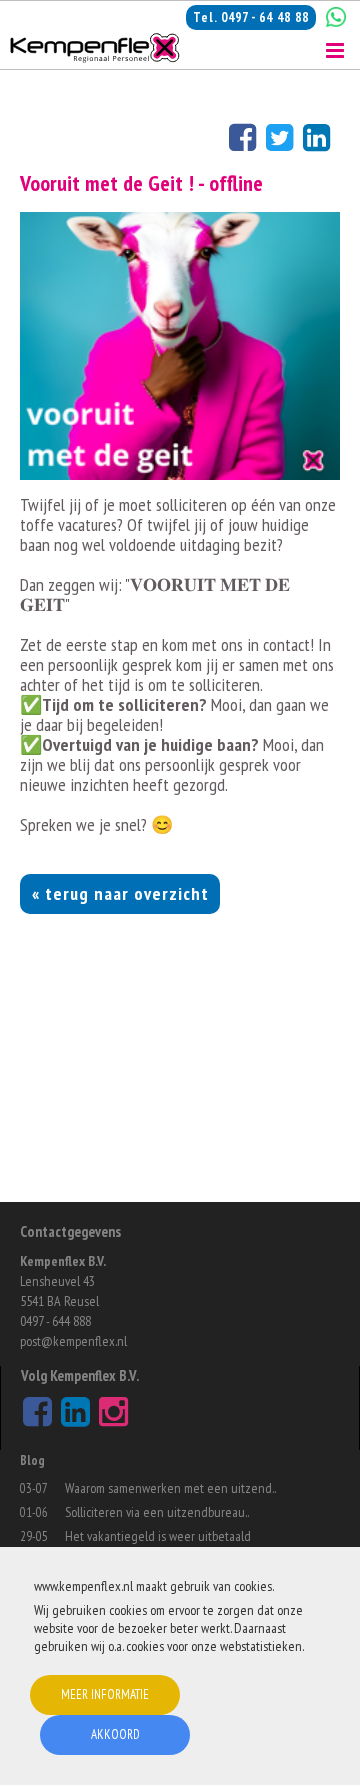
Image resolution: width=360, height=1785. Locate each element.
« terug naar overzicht (120, 893)
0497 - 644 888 (55, 1321)
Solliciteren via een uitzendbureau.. (157, 1512)
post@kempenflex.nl (73, 1341)
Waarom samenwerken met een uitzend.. (170, 1488)
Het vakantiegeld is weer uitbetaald (158, 1536)
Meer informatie (105, 1694)
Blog (32, 1460)
